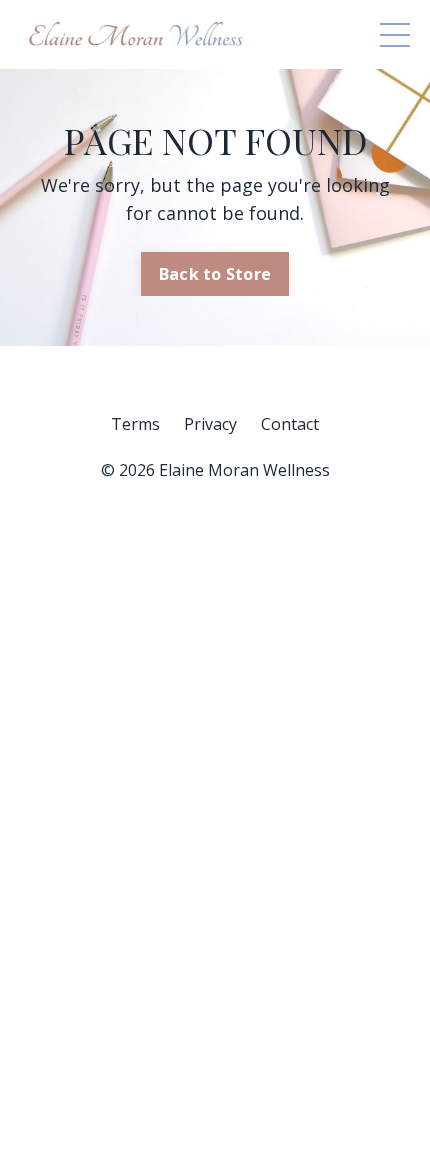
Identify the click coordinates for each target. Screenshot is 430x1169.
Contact (290, 424)
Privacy (210, 424)
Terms (135, 424)
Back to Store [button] (215, 274)
